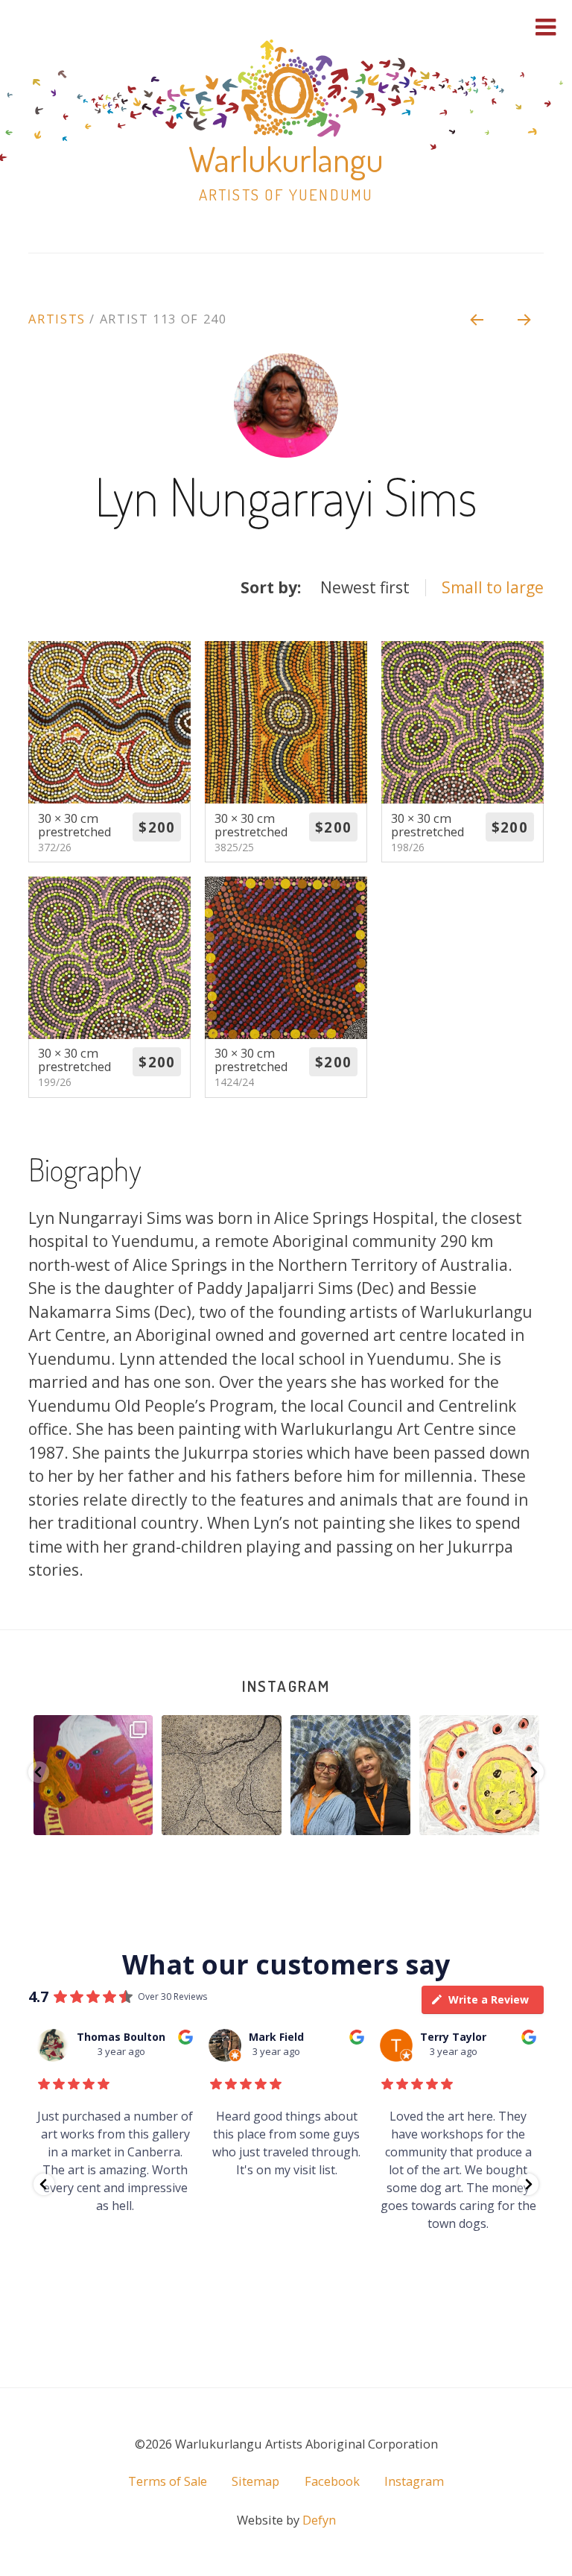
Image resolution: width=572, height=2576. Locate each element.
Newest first (365, 587)
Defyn (319, 2520)
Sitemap (255, 2481)
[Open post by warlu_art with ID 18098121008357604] (228, 1775)
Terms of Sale (168, 2481)
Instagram (286, 1686)
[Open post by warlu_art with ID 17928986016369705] (357, 1775)
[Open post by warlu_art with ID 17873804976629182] (99, 1775)
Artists (57, 319)
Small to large (493, 587)
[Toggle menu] (546, 27)
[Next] (525, 319)
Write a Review (489, 1999)
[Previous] (476, 319)
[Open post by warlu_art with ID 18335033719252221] (486, 1775)
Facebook (332, 2481)
